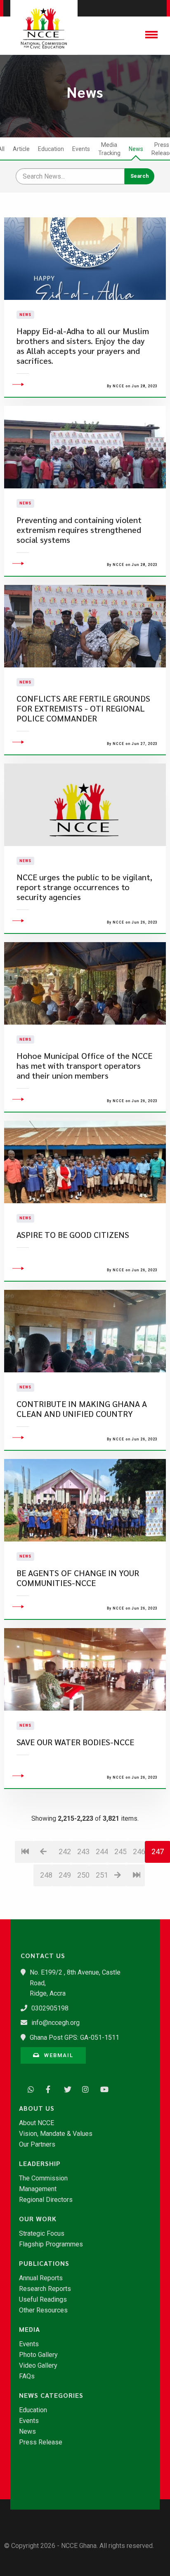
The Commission (43, 2178)
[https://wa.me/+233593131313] (29, 2088)
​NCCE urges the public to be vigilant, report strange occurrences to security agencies (84, 887)
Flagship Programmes (51, 2244)
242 (65, 1851)
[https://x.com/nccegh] (65, 2088)
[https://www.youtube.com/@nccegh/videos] (102, 2088)
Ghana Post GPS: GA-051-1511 (74, 2037)
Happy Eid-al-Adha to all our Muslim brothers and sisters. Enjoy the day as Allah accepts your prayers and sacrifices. (83, 346)
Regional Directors (46, 2200)
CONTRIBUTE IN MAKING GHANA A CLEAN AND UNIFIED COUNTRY (82, 1409)
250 (83, 1875)
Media (30, 2329)
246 (139, 1851)
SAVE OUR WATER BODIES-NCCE (75, 1742)
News (136, 149)
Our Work (38, 2219)
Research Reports (45, 2289)
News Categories (51, 2395)
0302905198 (50, 2008)
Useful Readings (43, 2300)
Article (21, 149)
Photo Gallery (38, 2355)
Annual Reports (41, 2278)
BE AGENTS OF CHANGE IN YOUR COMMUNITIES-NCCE (78, 1578)
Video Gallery (38, 2366)
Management (38, 2189)
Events (81, 149)
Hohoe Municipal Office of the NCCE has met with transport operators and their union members (84, 1066)
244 (102, 1851)
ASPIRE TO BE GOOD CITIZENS (73, 1235)
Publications (44, 2263)
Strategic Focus (42, 2234)
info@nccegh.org (55, 2023)
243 (83, 1851)
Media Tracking (109, 149)
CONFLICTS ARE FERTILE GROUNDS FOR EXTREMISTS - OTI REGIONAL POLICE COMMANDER (83, 708)
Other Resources (43, 2310)
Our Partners (37, 2145)
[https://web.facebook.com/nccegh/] (47, 2088)
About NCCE (37, 2123)
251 (102, 1875)
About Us (37, 2108)
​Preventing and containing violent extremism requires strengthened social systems (79, 530)
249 (65, 1875)
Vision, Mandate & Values (56, 2134)
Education (51, 149)
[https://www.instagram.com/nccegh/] (83, 2088)
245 (120, 1851)
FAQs (27, 2376)
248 (46, 1875)
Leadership (40, 2164)
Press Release (41, 2442)
